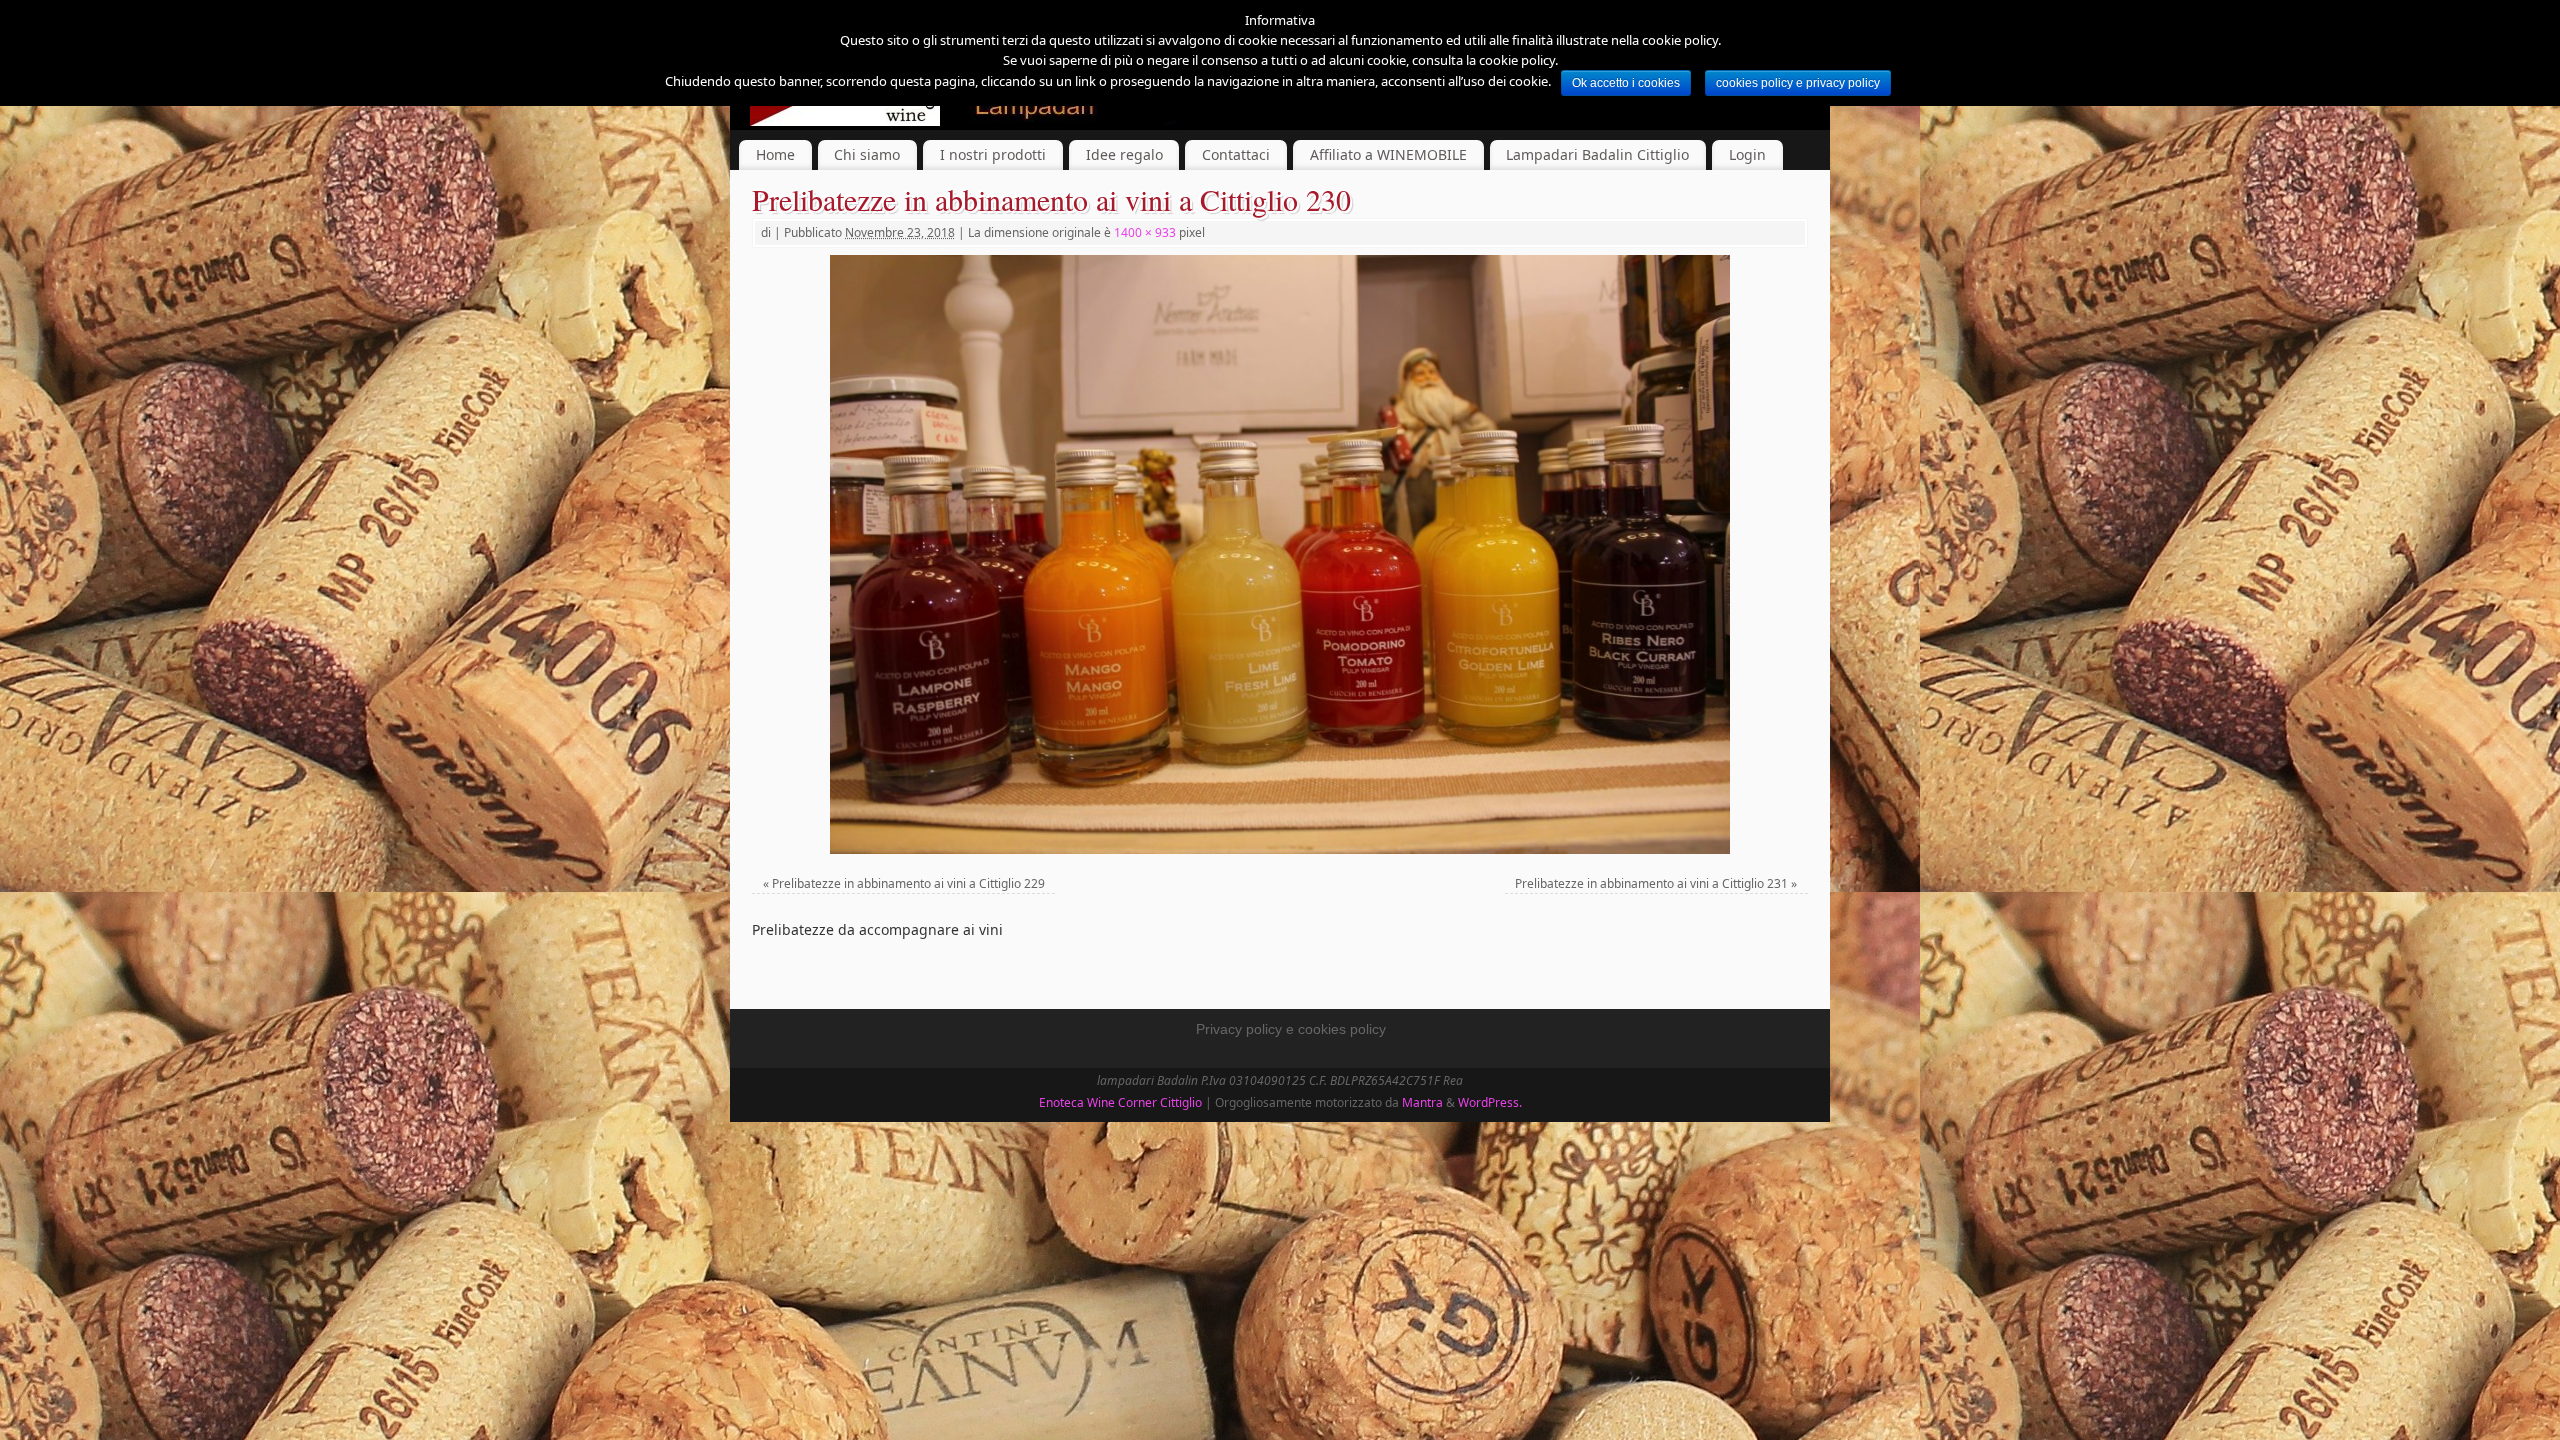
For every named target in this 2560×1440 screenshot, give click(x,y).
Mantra (1422, 1102)
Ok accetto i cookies (1626, 83)
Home (775, 154)
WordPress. (1490, 1102)
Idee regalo (1124, 154)
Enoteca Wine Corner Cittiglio (1120, 1102)
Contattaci (1236, 154)
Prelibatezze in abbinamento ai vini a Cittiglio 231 (1651, 883)
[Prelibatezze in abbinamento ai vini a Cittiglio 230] (1280, 554)
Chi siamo (867, 154)
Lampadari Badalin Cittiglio (1597, 154)
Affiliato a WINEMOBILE (1388, 154)
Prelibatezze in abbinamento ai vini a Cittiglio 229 (908, 883)
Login (1747, 154)
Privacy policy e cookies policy (1291, 1029)
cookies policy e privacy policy (1798, 83)
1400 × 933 (1145, 232)
